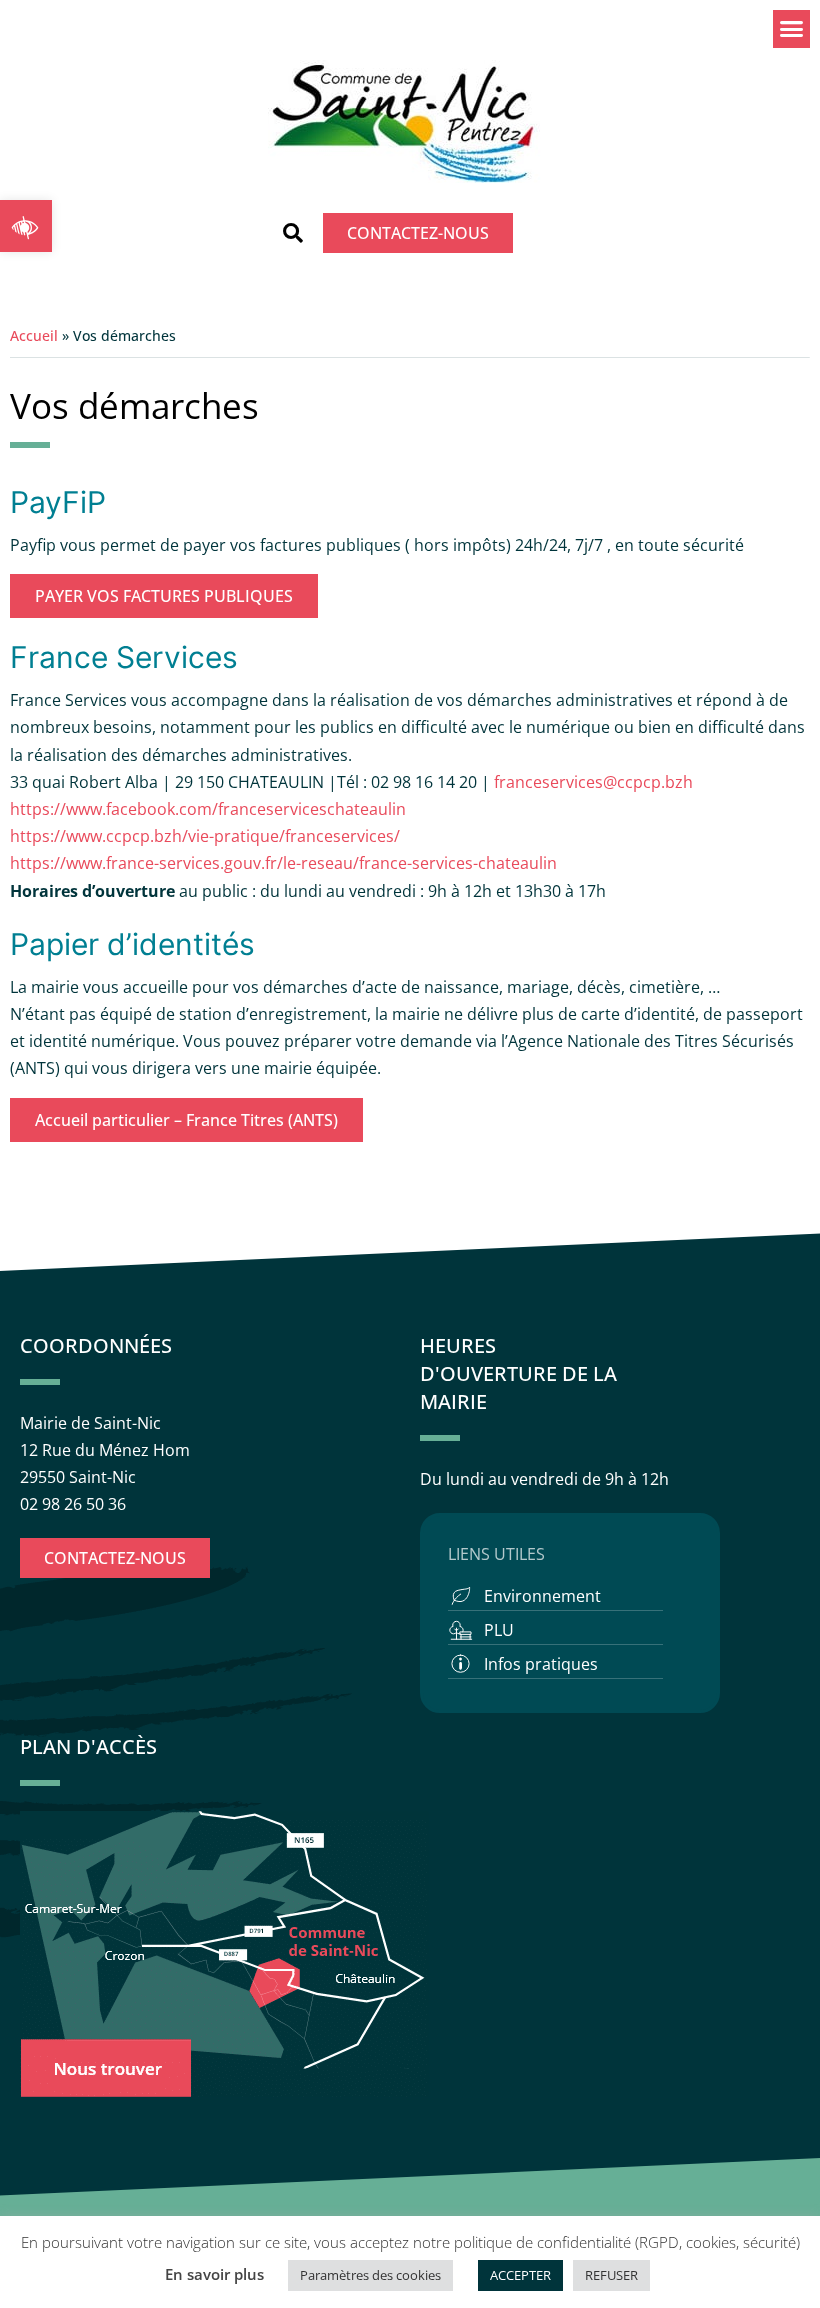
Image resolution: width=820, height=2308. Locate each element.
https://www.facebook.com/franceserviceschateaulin (208, 809)
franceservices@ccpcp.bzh (595, 782)
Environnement (542, 1596)
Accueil (34, 335)
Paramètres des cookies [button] (370, 2275)
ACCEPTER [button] (520, 2275)
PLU (499, 1630)
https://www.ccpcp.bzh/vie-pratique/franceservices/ (205, 836)
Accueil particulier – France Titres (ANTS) (186, 1120)
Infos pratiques (541, 1664)
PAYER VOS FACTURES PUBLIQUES (164, 596)
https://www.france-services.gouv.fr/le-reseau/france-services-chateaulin (283, 863)
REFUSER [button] (611, 2275)
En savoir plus (214, 2274)
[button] (26, 226)
